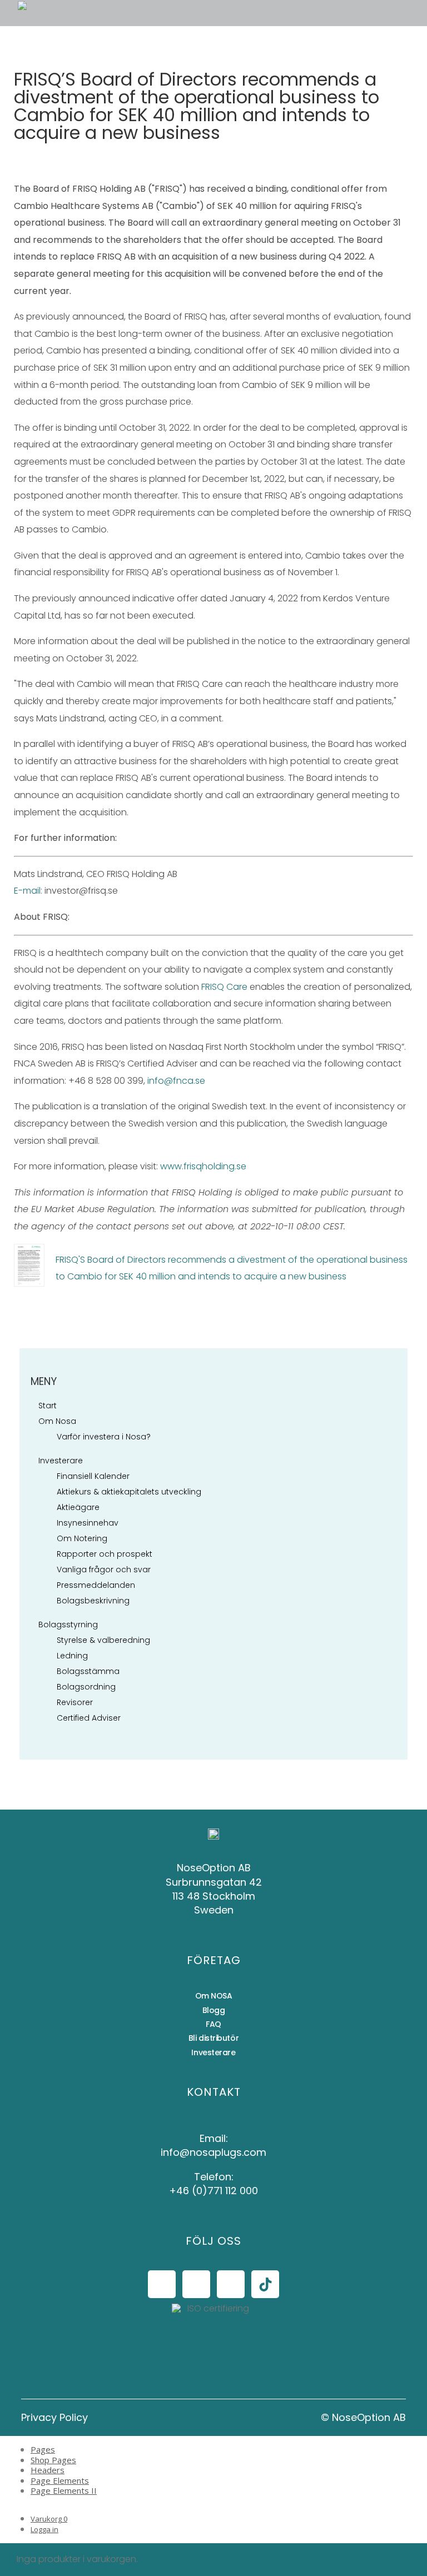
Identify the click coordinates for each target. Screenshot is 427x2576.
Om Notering (82, 1538)
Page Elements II (64, 2490)
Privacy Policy (54, 2417)
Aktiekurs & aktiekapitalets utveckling (129, 1492)
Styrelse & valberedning (103, 1640)
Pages (43, 2449)
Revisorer (75, 1702)
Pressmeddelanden (96, 1585)
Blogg (214, 2010)
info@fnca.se (176, 1081)
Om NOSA (214, 1996)
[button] (91, 13)
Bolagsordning (86, 1687)
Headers (48, 2470)
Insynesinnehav (88, 1523)
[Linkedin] (231, 2284)
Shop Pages (53, 2460)
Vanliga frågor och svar (104, 1569)
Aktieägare (78, 1507)
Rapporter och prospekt (105, 1554)
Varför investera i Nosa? (104, 1437)
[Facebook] (162, 2284)
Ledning (72, 1656)
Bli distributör (213, 2038)
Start (48, 1406)
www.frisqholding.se (203, 1166)
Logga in (44, 2529)
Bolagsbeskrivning (93, 1601)
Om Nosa (57, 1421)
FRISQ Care (224, 987)
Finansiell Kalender (93, 1476)
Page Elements (60, 2480)
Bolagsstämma (88, 1671)
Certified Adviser (89, 1718)
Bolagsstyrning (68, 1625)
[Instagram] (196, 2284)
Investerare (61, 1461)
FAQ (213, 2024)
